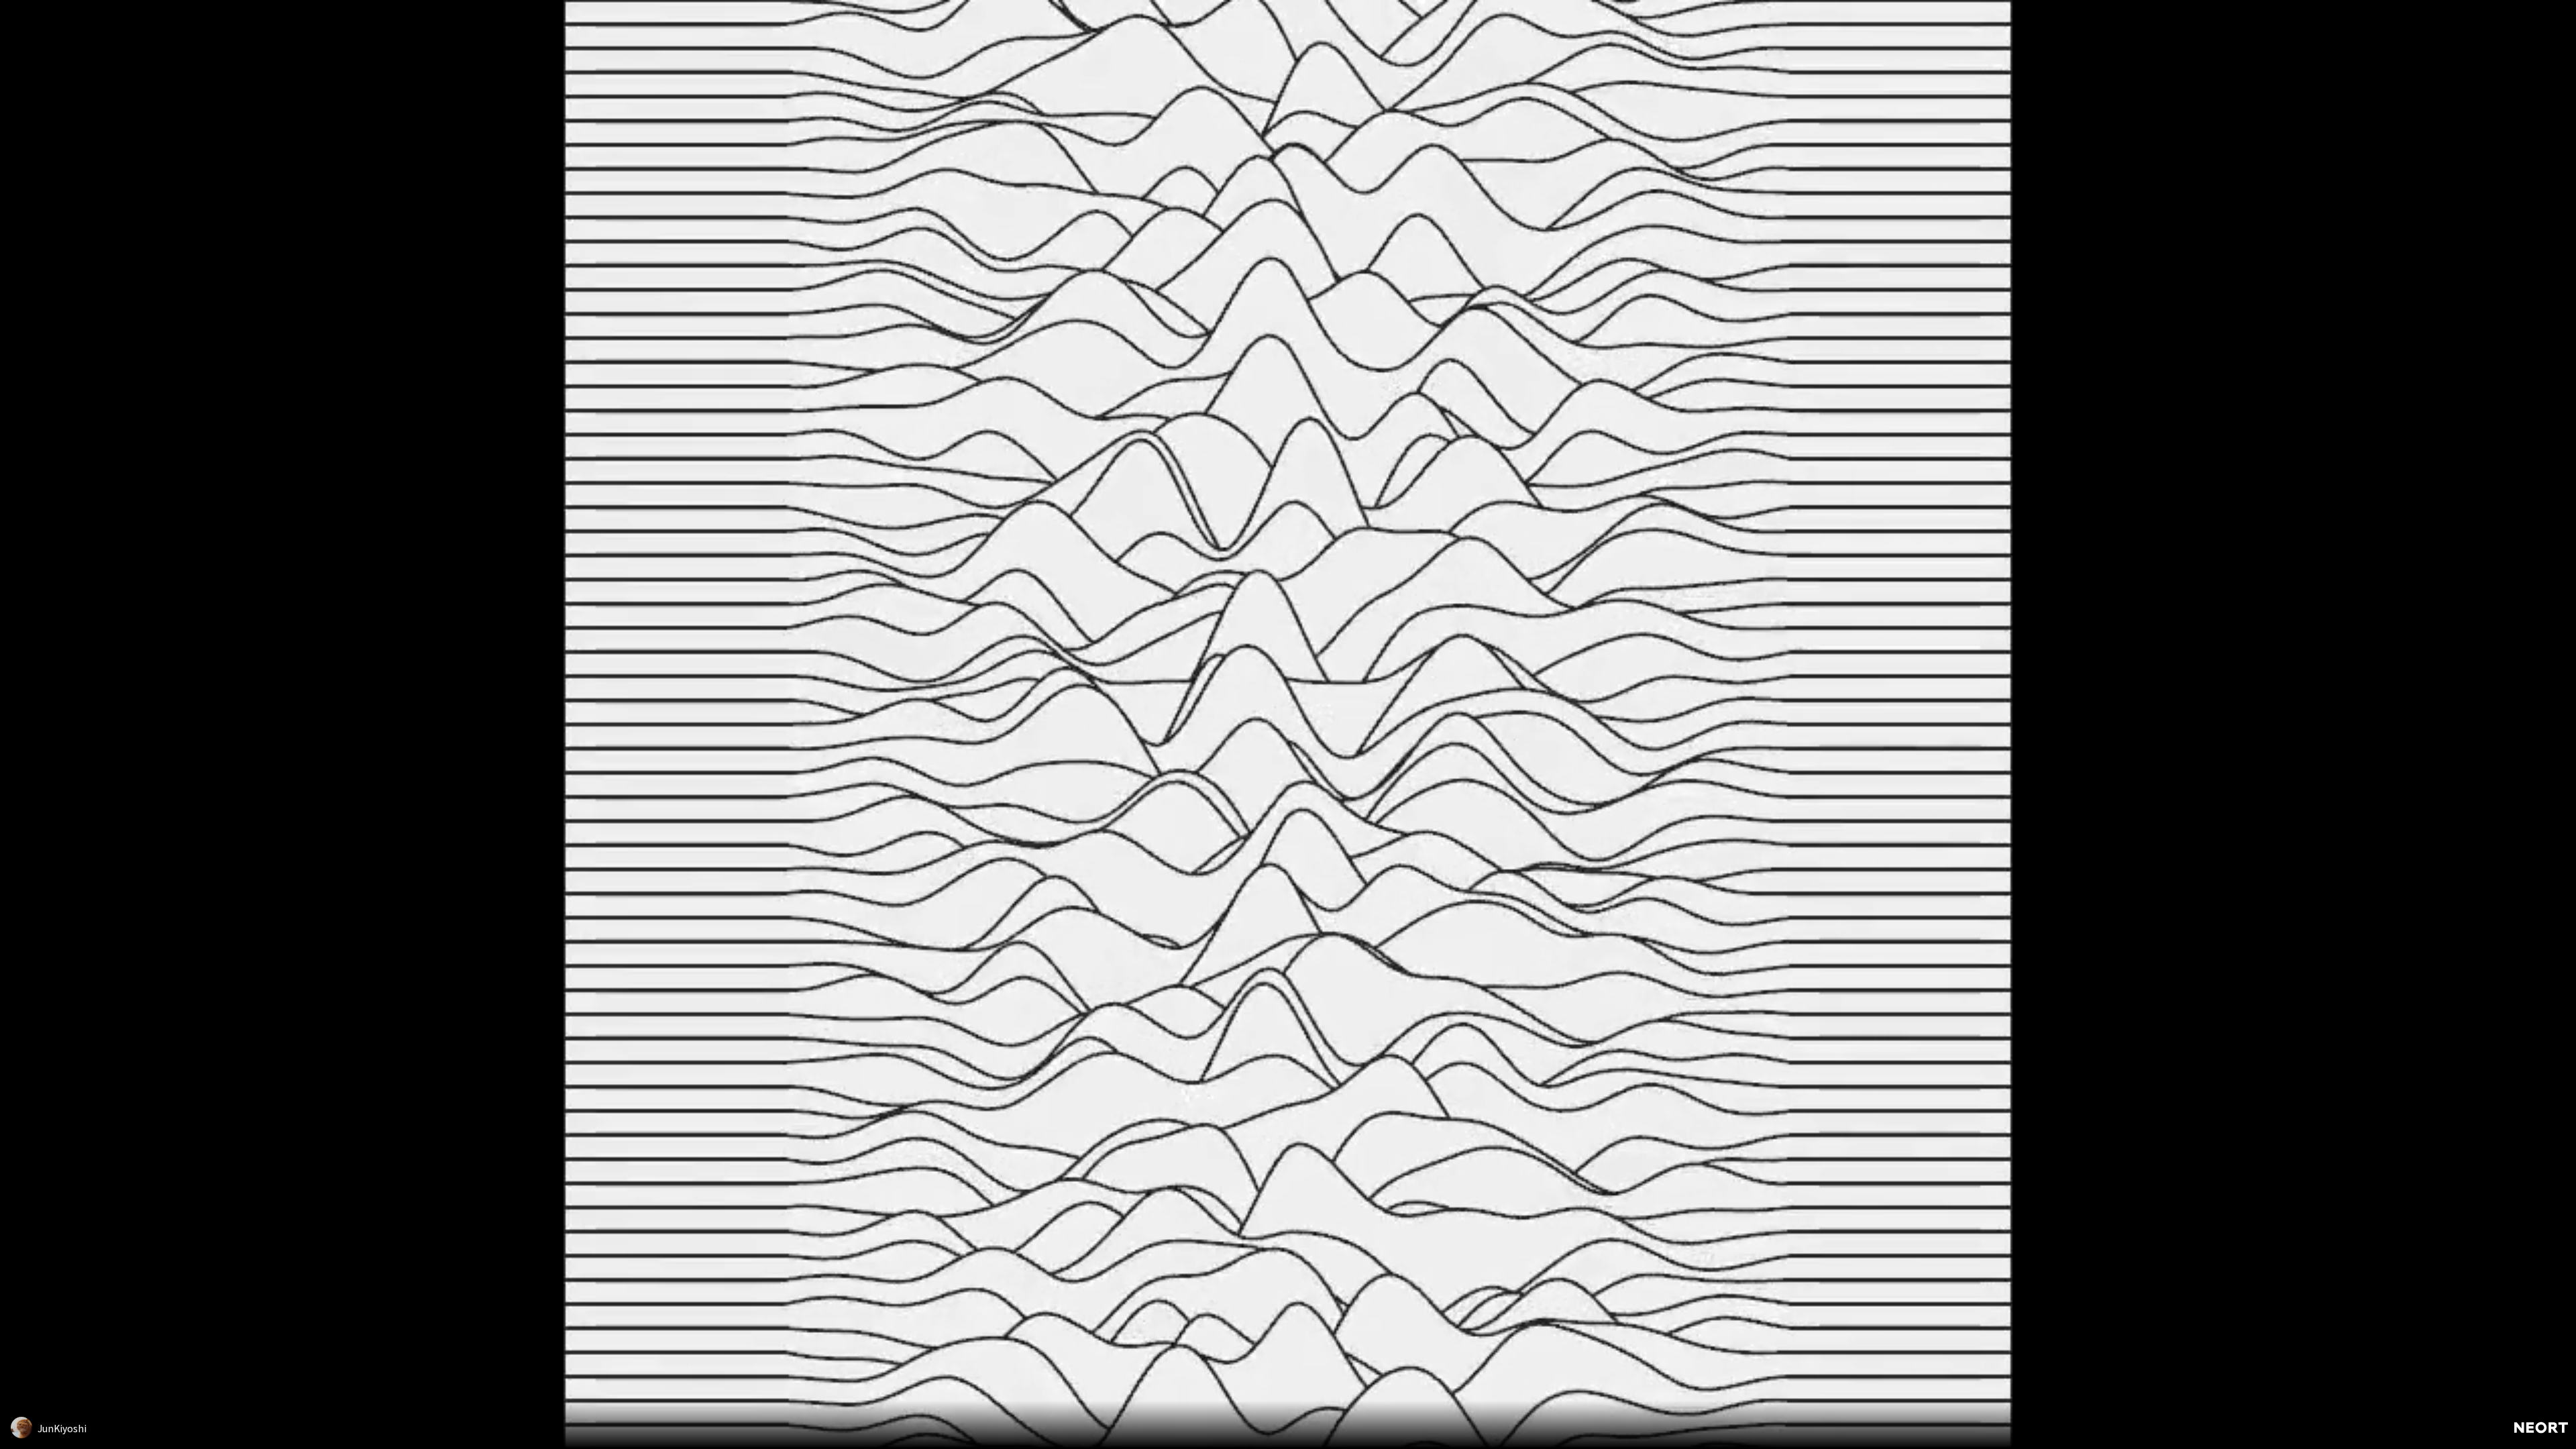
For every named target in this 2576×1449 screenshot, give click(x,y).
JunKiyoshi (62, 1428)
